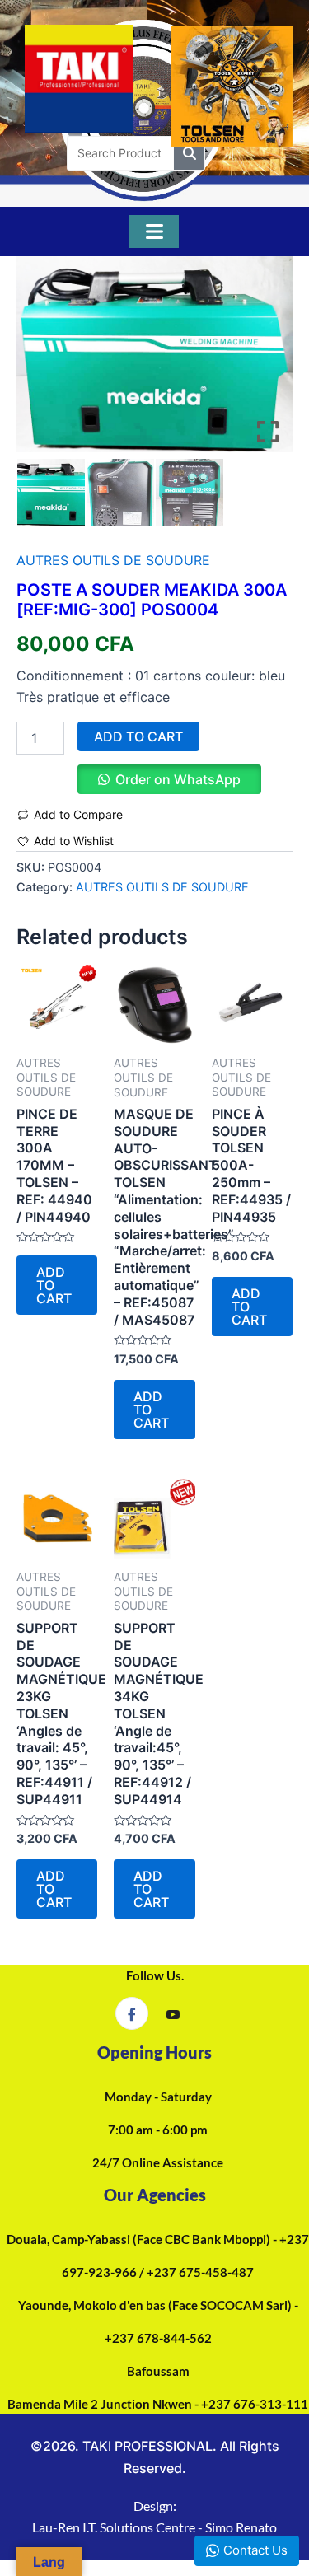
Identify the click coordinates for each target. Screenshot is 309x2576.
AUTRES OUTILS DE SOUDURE (113, 560)
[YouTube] (173, 2014)
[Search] (189, 153)
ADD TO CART (138, 736)
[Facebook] (132, 2013)
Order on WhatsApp (178, 779)
